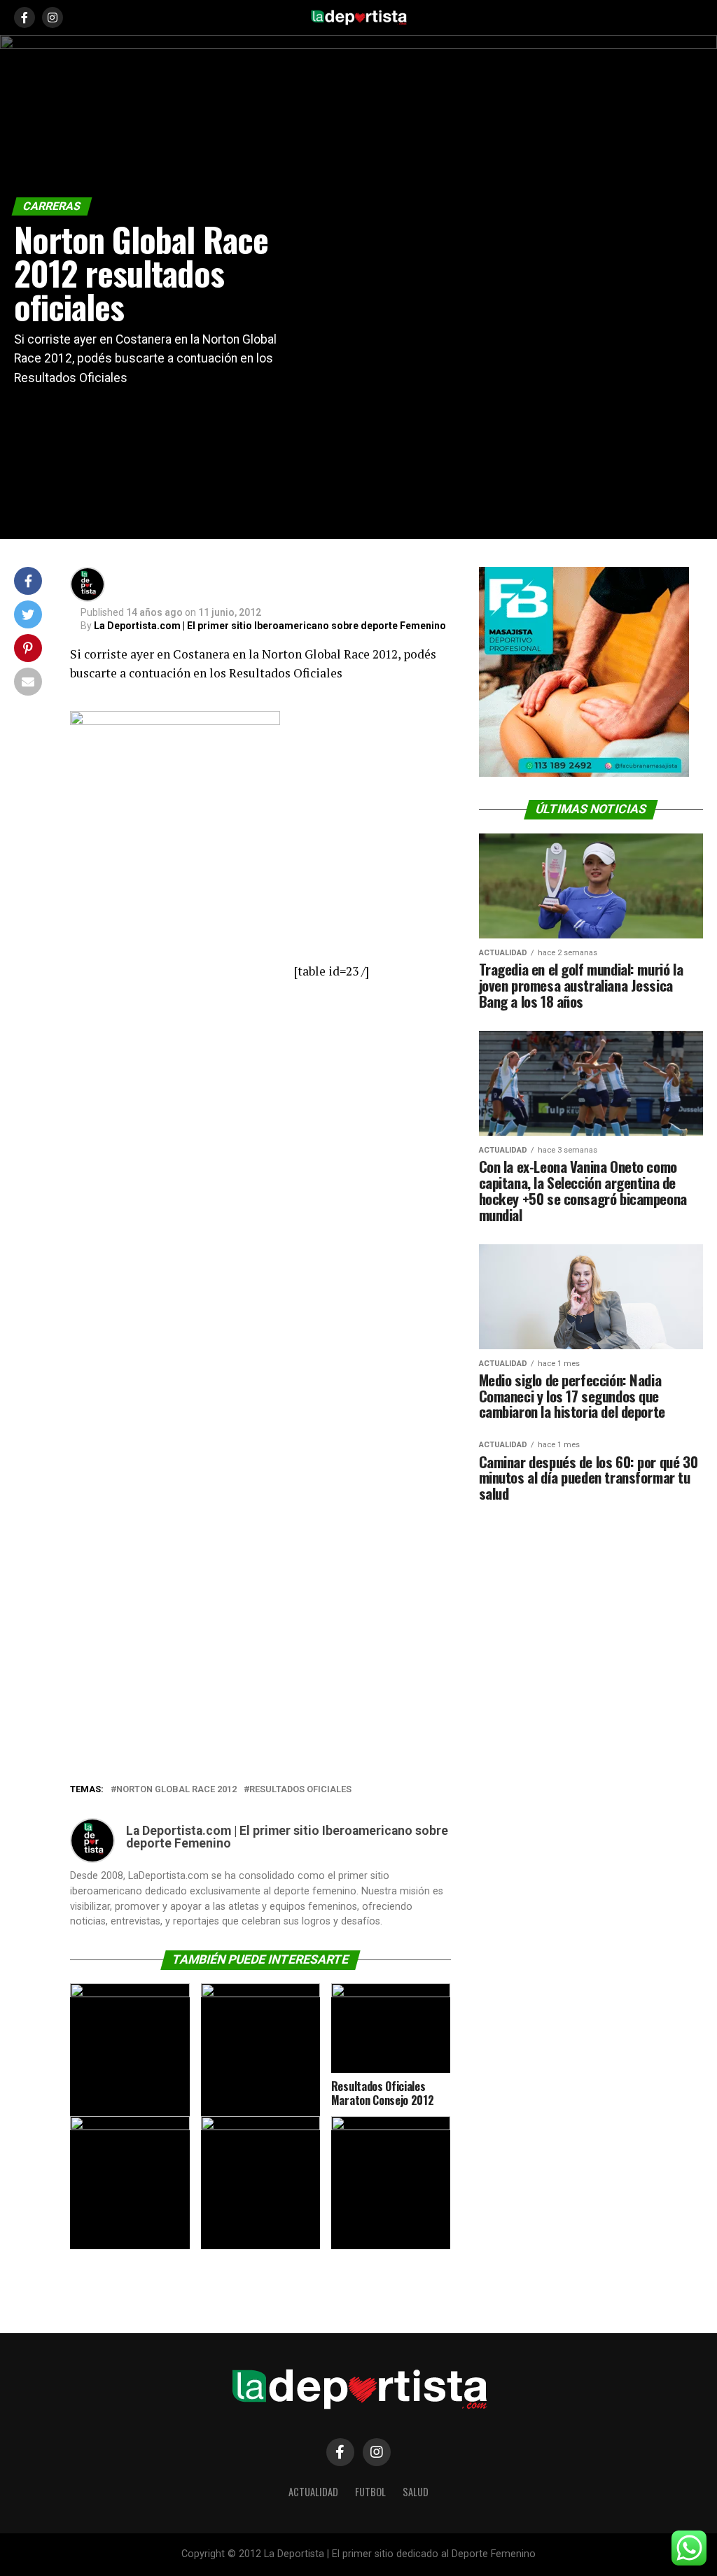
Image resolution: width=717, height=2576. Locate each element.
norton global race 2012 (176, 1790)
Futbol (370, 2492)
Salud (416, 2492)
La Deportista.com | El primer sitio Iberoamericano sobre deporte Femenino (270, 626)
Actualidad (313, 2492)
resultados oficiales (300, 1790)
